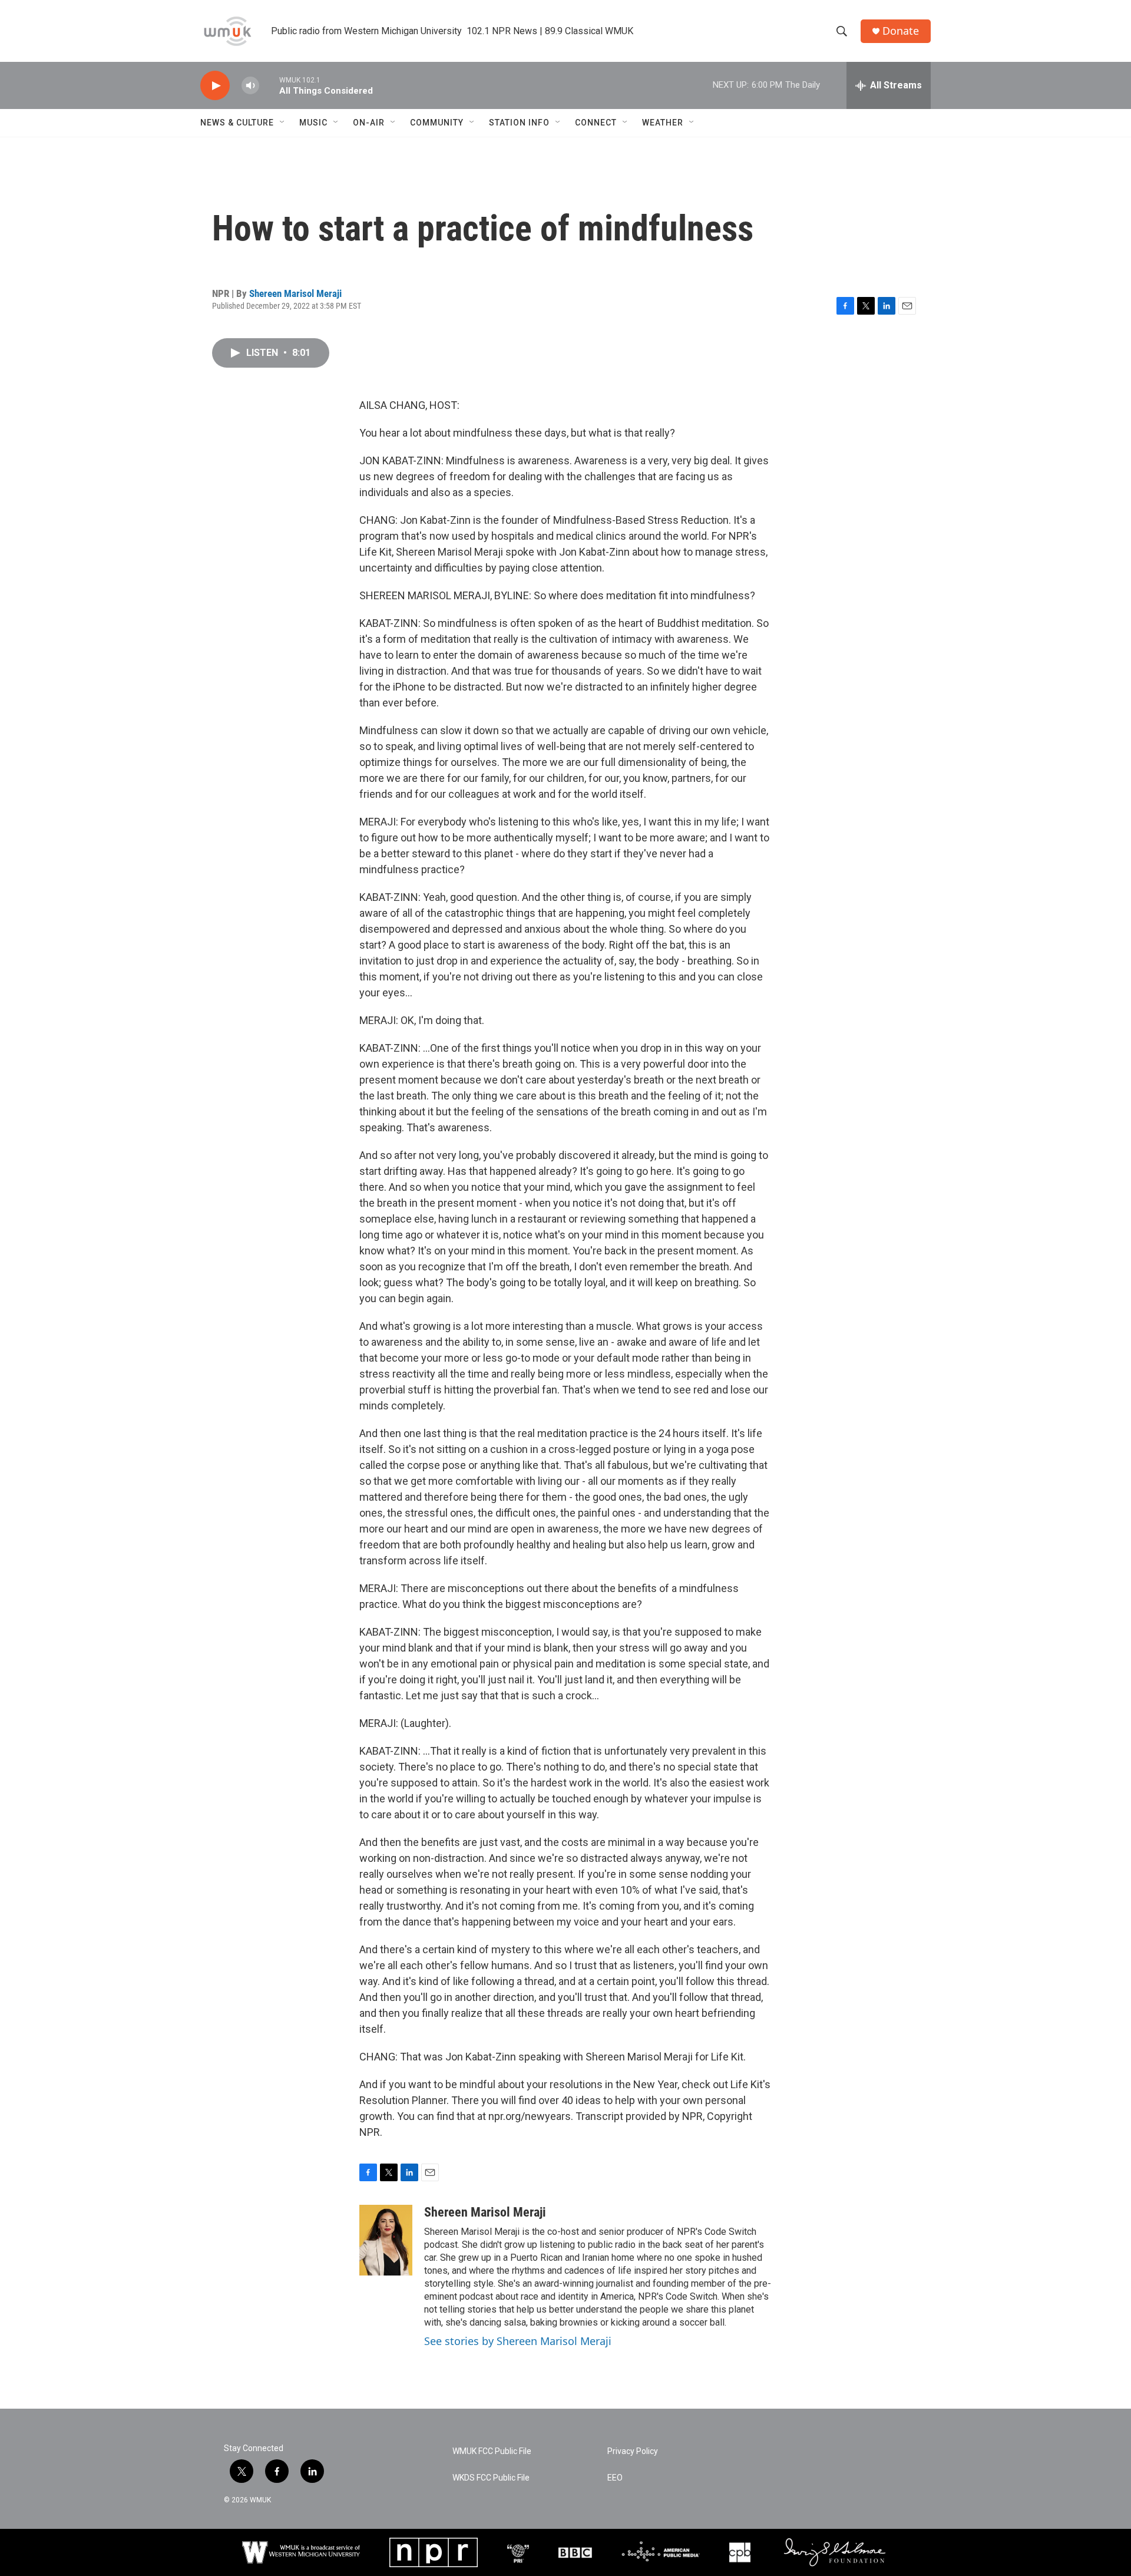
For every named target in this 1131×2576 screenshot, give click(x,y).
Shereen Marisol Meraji (295, 293)
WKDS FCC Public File (491, 2478)
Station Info (519, 123)
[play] (215, 86)
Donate (901, 31)
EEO (615, 2478)
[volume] (250, 86)
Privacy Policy (633, 2451)
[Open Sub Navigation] (283, 123)
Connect (596, 123)
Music (313, 123)
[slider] (269, 85)
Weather (663, 123)
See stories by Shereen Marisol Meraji (518, 2341)
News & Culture (237, 123)
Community (437, 123)
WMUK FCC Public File (492, 2451)
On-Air (369, 123)
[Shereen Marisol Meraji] (386, 2240)
